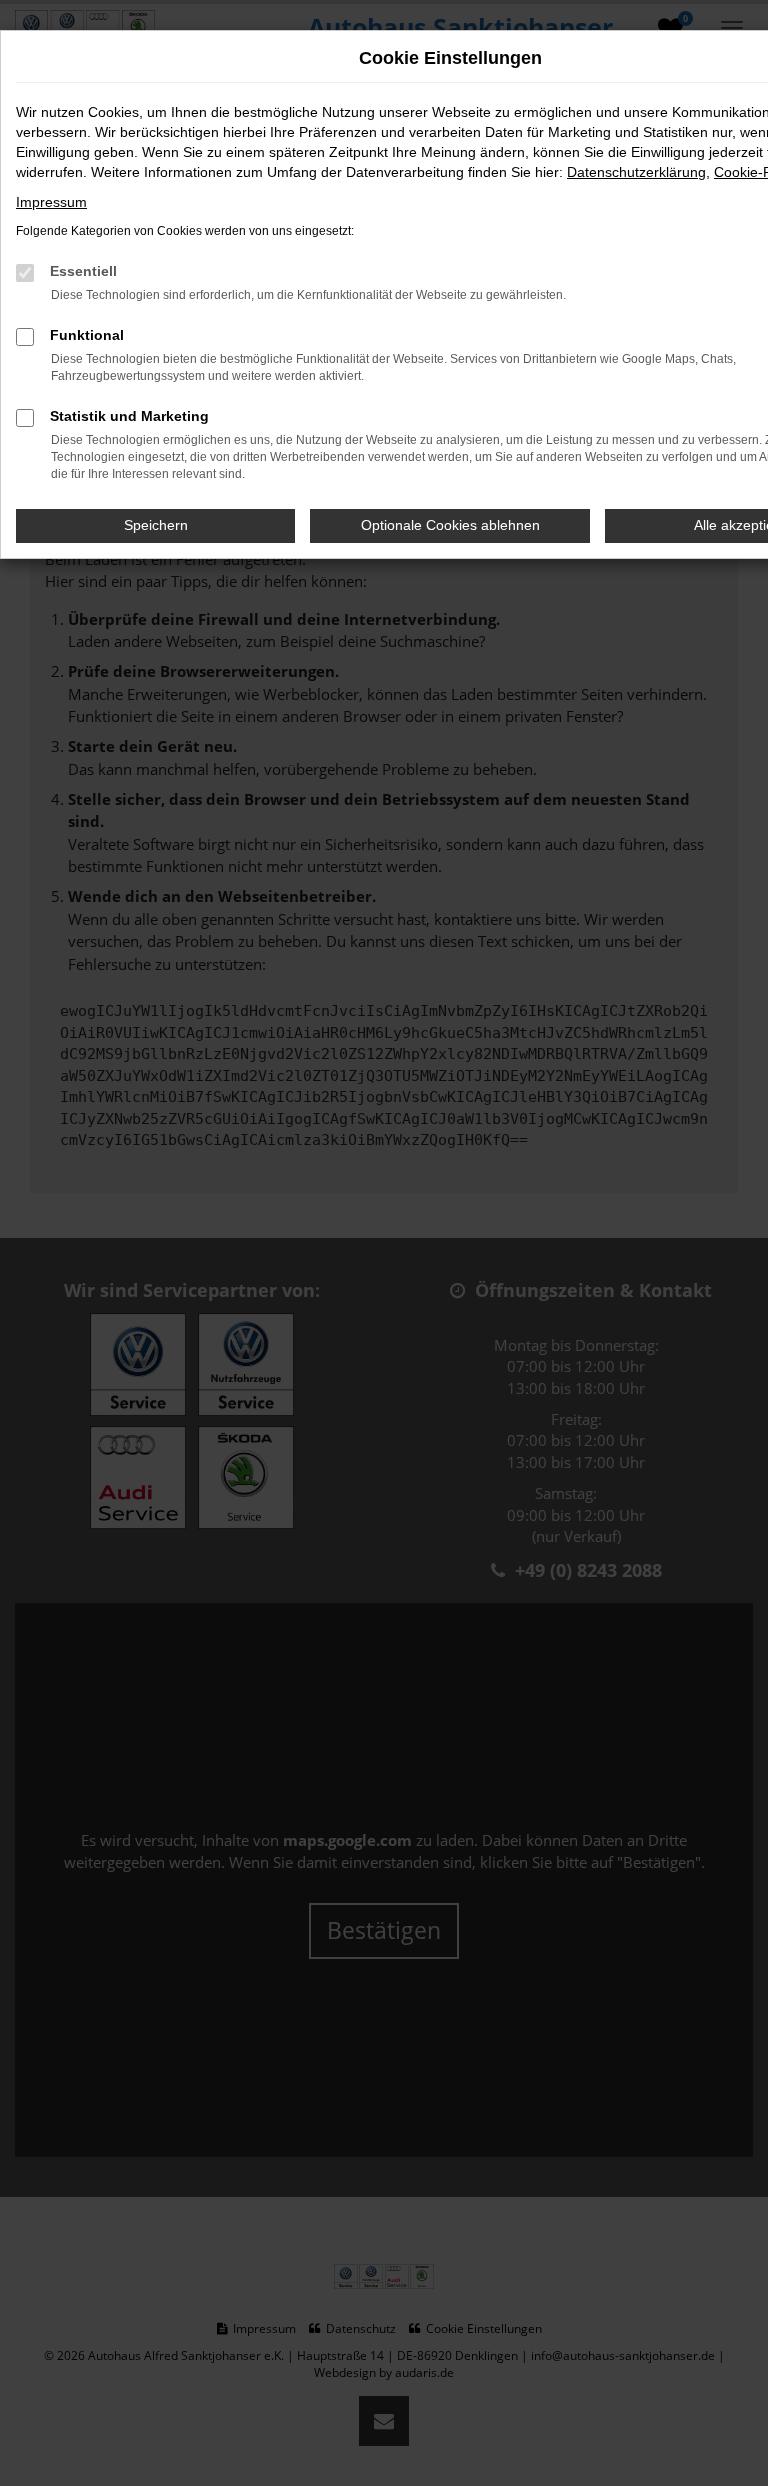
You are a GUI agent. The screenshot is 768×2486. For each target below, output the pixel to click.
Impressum (51, 202)
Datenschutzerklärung (636, 172)
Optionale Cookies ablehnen (450, 525)
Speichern (156, 525)
